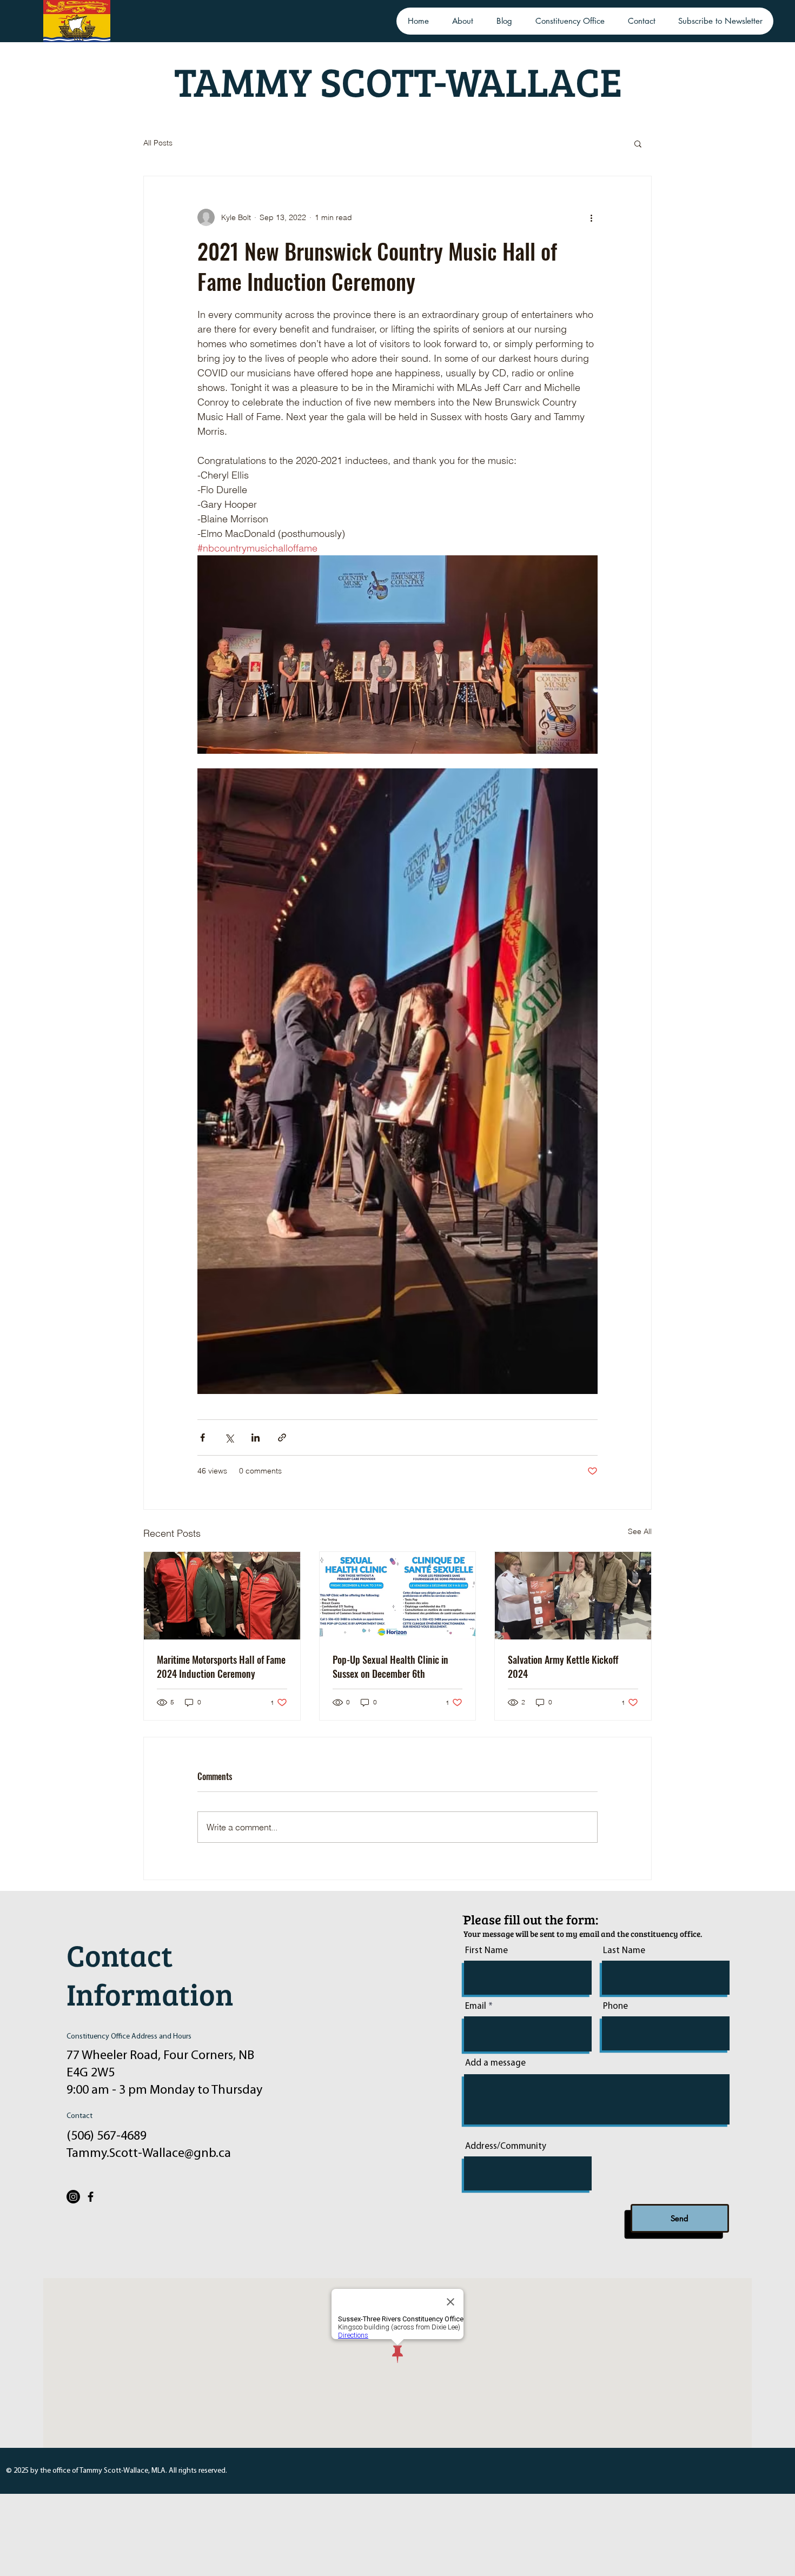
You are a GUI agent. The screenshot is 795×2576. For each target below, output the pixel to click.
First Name (486, 1951)
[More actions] (591, 217)
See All (640, 1531)
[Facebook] (91, 2197)
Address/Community (506, 2146)
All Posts (158, 143)
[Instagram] (73, 2197)
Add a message (495, 2063)
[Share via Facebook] (203, 1438)
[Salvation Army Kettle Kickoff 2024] (573, 1596)
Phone (615, 2006)
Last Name (624, 1951)
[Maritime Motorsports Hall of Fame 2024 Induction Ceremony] (222, 1596)
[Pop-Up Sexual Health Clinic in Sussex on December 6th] (398, 1596)
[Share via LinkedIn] (256, 1438)
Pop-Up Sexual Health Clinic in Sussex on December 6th (390, 1667)
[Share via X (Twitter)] (229, 1438)
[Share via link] (282, 1438)
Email (476, 2006)
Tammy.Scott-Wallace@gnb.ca (149, 2154)
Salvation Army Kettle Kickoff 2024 (563, 1667)
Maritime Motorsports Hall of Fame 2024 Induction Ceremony (221, 1667)
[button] (638, 143)
